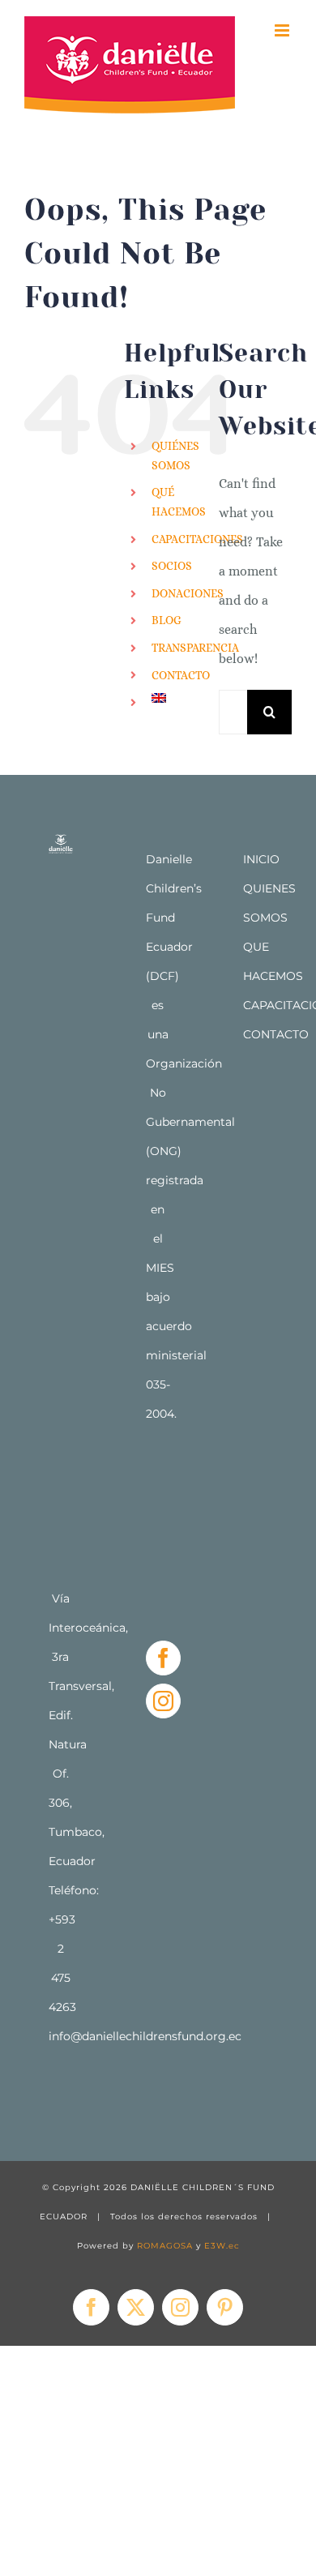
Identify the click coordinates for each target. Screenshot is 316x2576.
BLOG (167, 620)
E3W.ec (222, 2246)
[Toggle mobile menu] (283, 30)
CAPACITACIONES (197, 539)
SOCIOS (172, 566)
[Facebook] (163, 1658)
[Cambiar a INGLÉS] (173, 698)
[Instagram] (163, 1701)
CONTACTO (181, 675)
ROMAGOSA (165, 2246)
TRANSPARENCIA (195, 648)
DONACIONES (188, 593)
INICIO (261, 859)
